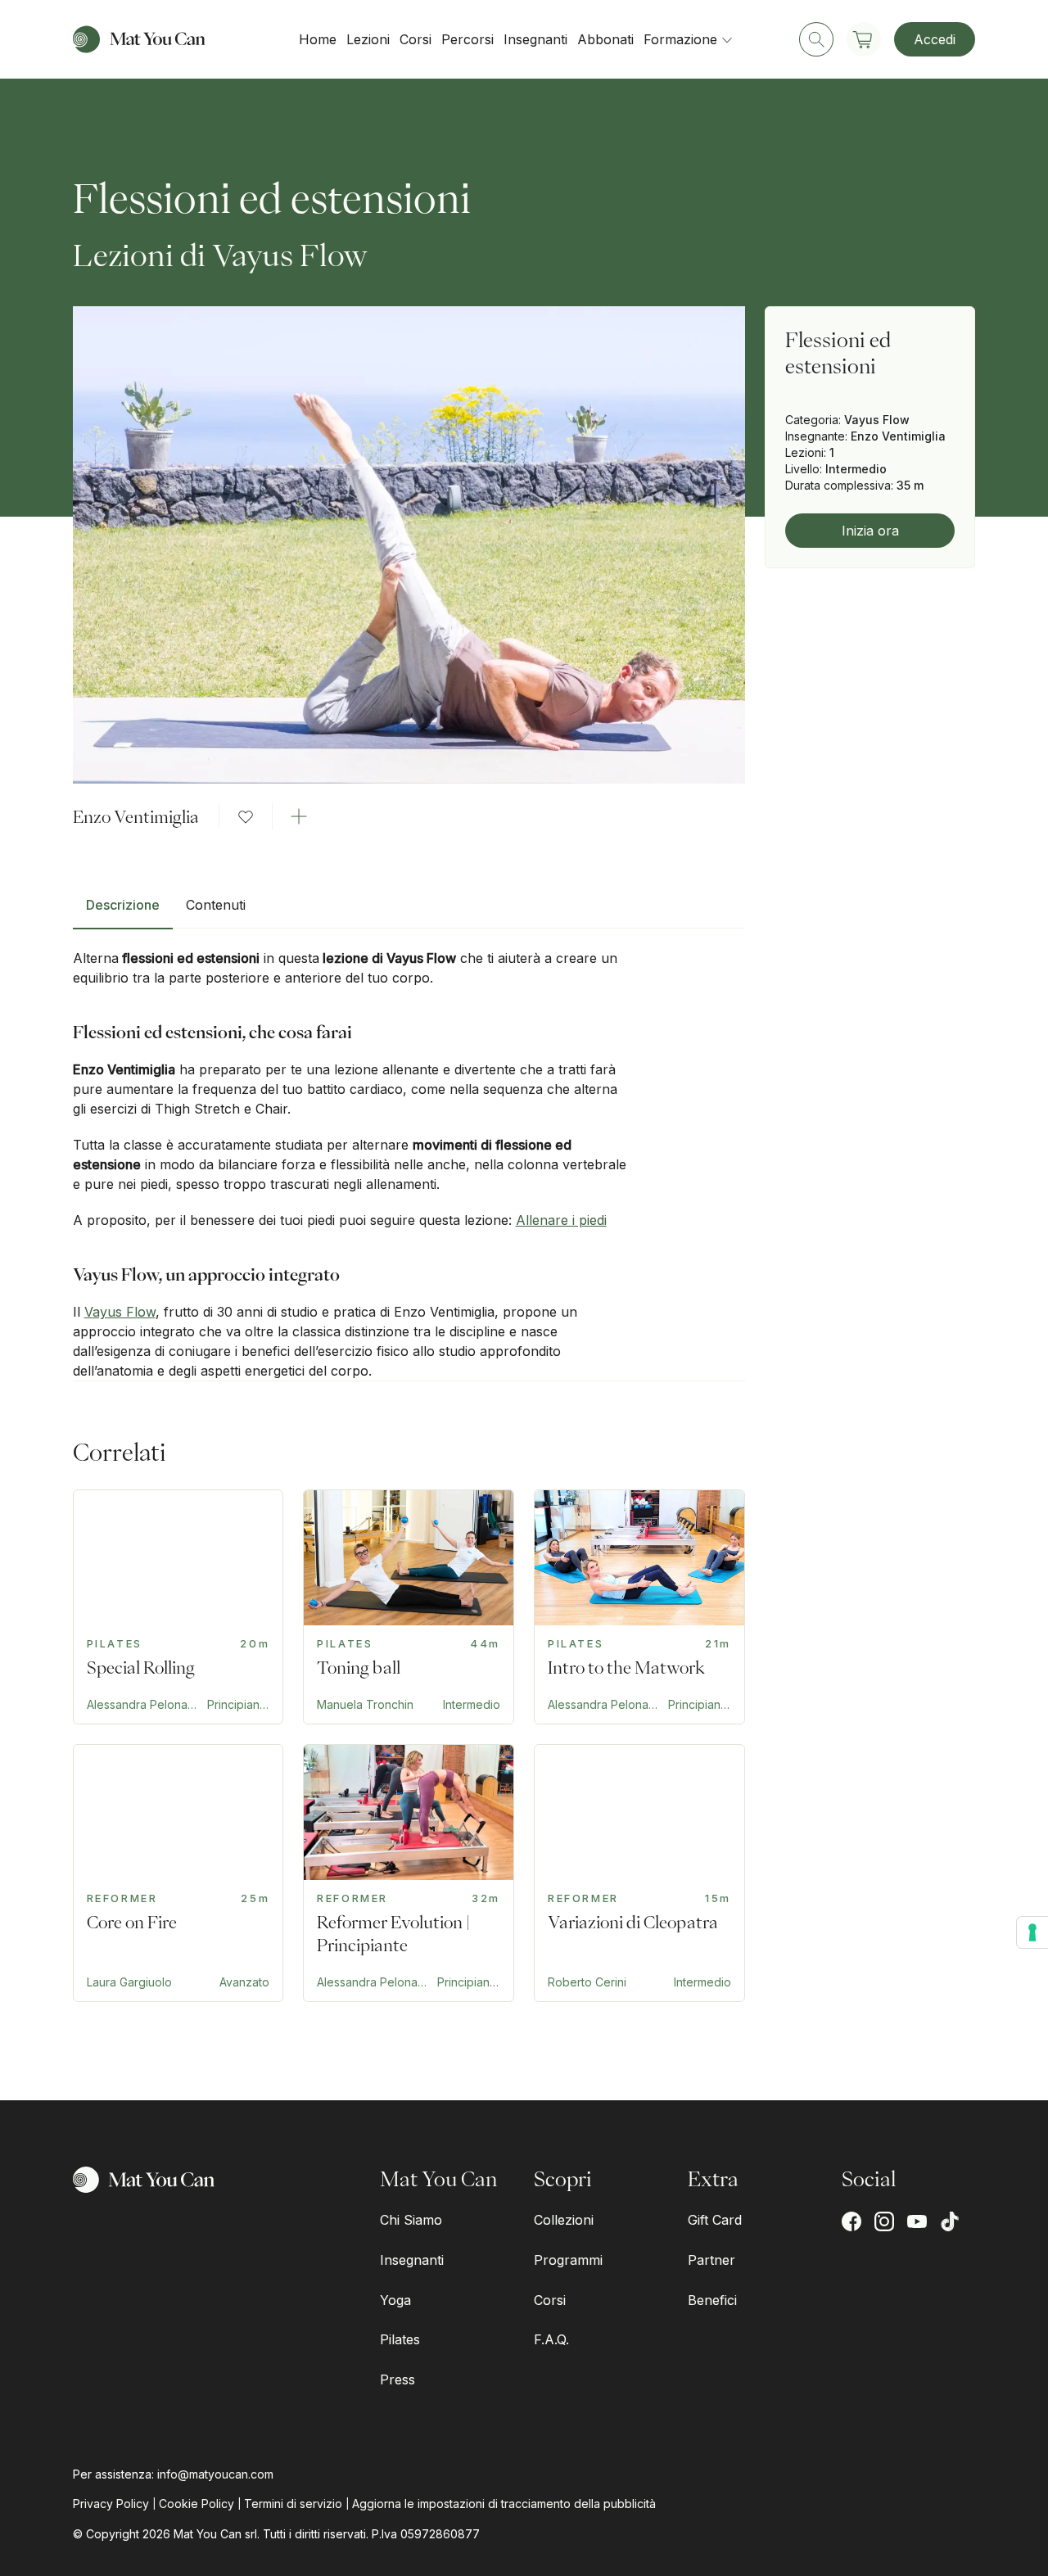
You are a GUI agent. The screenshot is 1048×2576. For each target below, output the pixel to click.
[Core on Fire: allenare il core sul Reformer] (178, 1873)
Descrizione (123, 905)
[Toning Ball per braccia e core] (409, 1607)
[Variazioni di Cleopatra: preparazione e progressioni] (639, 1873)
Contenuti (216, 905)
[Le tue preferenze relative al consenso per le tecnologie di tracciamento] (1032, 1932)
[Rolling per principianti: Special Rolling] (178, 1607)
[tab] (123, 911)
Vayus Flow (120, 1312)
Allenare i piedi (561, 1220)
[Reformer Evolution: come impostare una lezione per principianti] (409, 1873)
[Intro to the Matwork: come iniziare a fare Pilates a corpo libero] (639, 1607)
